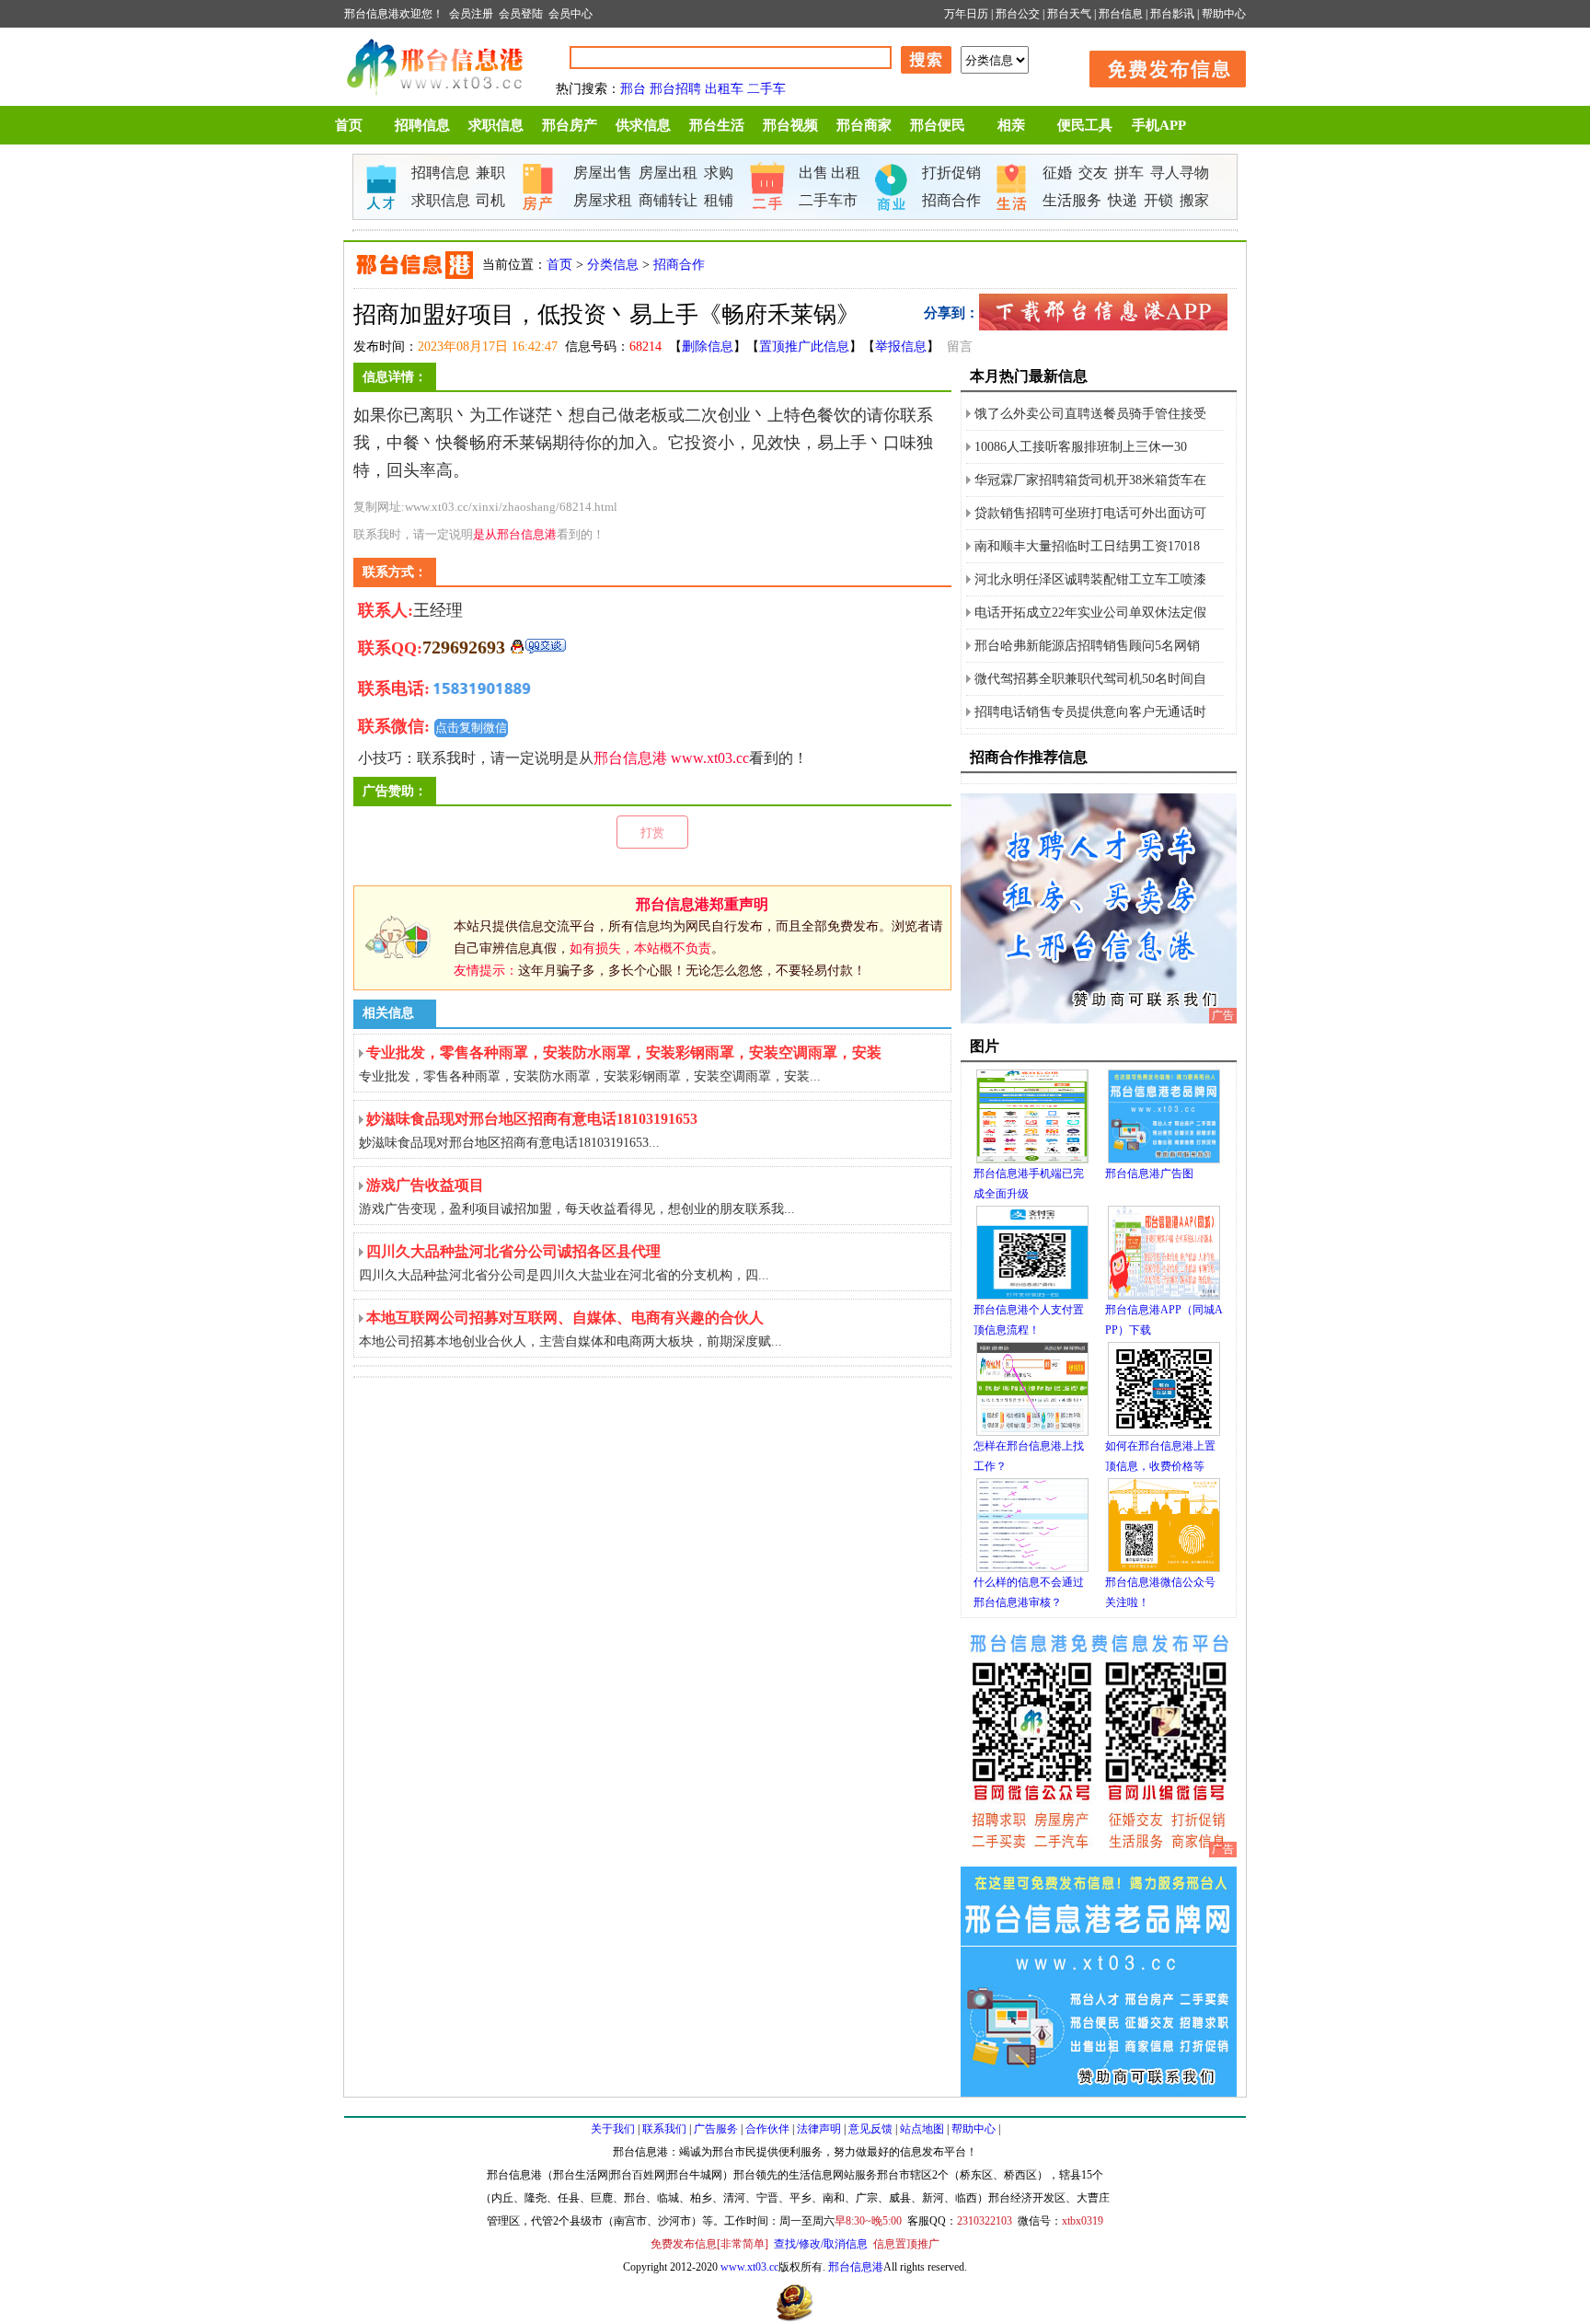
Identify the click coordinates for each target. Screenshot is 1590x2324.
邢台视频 (790, 125)
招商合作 (951, 200)
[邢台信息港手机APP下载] (1103, 327)
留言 (960, 347)
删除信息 (708, 347)
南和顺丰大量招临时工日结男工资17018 (1087, 546)
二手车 (766, 89)
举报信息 (901, 347)
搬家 (1194, 200)
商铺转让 (668, 200)
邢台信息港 (630, 758)
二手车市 (828, 200)
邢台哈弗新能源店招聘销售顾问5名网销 (1087, 646)
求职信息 (496, 125)
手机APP (1159, 125)
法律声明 (819, 2129)
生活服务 (1072, 200)
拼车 (1129, 173)
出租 (846, 173)
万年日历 (966, 14)
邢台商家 (864, 125)
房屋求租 (603, 200)
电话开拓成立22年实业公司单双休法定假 (1090, 613)
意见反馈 (870, 2129)
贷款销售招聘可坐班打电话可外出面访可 (1090, 513)
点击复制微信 (471, 728)
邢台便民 (938, 125)
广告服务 (716, 2129)
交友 (1093, 173)
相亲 (1011, 125)
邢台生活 (717, 125)
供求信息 (643, 125)
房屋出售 (603, 173)
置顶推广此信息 (804, 347)
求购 (719, 173)
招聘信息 (422, 125)
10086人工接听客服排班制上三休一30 (1081, 447)
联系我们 (664, 2129)
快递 (1123, 200)
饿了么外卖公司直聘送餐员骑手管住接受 (1090, 414)
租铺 (719, 200)
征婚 (1057, 173)
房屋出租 (668, 173)
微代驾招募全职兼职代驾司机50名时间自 (1090, 679)
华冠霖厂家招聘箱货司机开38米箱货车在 (1090, 480)
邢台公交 (1018, 14)
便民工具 (1085, 125)
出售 (813, 173)
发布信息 (1158, 66)
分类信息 (613, 265)
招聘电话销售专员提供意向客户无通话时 (1090, 712)
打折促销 (951, 173)
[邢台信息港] (1099, 1020)
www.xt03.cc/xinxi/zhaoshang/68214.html (511, 507)
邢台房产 (570, 125)
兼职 (490, 173)
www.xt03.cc (710, 758)
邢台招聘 (675, 89)
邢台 (633, 89)
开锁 (1158, 200)
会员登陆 (521, 14)
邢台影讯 (1172, 14)
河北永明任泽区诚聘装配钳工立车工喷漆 (1090, 579)
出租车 (724, 89)
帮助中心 (1224, 14)
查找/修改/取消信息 (821, 2244)
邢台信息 (1121, 14)
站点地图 (922, 2129)
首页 (349, 125)
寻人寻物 (1180, 173)
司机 (490, 200)
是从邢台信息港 (515, 534)
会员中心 (570, 14)
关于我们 (613, 2129)
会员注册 (471, 14)
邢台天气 (1069, 14)
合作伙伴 (767, 2129)
